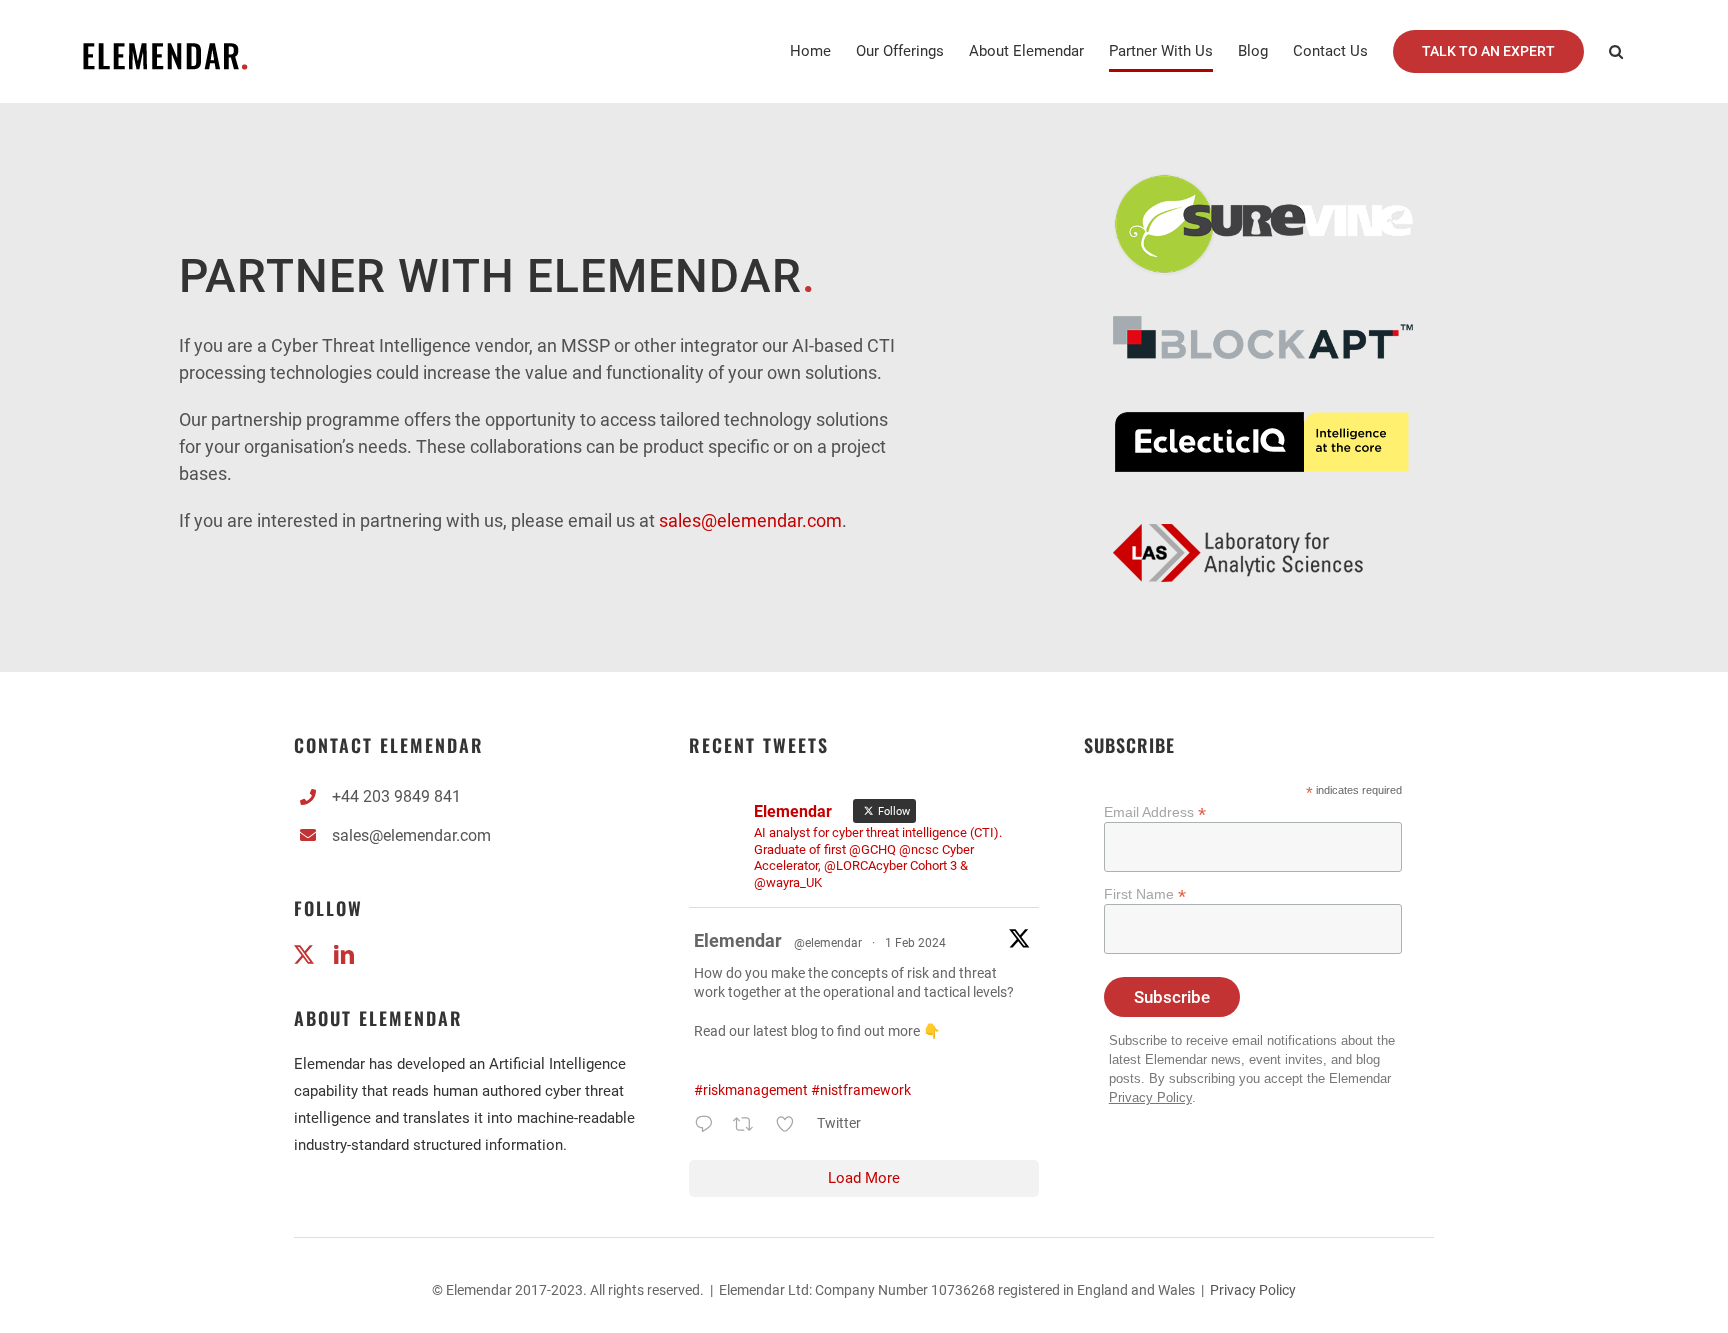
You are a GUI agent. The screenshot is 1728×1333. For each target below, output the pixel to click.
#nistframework (861, 1090)
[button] (1616, 51)
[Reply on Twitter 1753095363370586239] (708, 1127)
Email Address (1155, 812)
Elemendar (738, 940)
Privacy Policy (1150, 1098)
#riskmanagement (751, 1090)
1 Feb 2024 (915, 943)
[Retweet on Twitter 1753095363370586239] (749, 1127)
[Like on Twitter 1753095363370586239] (791, 1127)
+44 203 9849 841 (396, 796)
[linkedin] (344, 955)
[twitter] (304, 955)
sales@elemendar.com (411, 835)
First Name (1145, 894)
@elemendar (828, 943)
